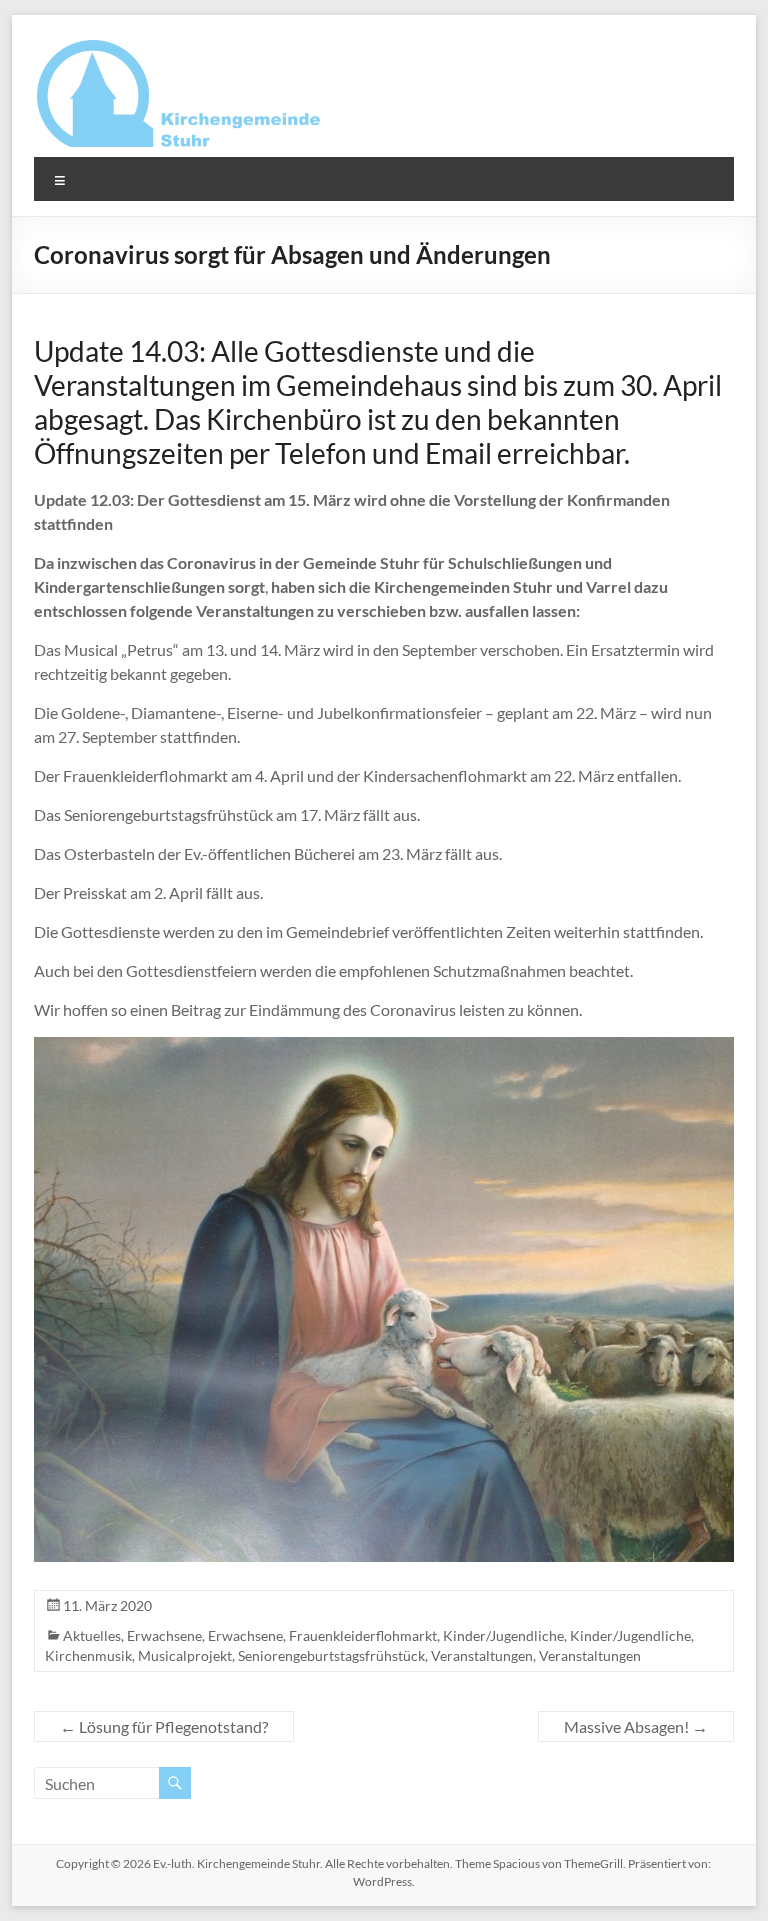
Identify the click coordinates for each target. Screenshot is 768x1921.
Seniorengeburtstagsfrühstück (331, 1655)
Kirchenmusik (88, 1655)
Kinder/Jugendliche (503, 1635)
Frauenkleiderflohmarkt (363, 1635)
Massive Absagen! (636, 1726)
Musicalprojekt (185, 1655)
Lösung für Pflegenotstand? (164, 1726)
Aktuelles (92, 1635)
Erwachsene (164, 1635)
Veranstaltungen (482, 1655)
